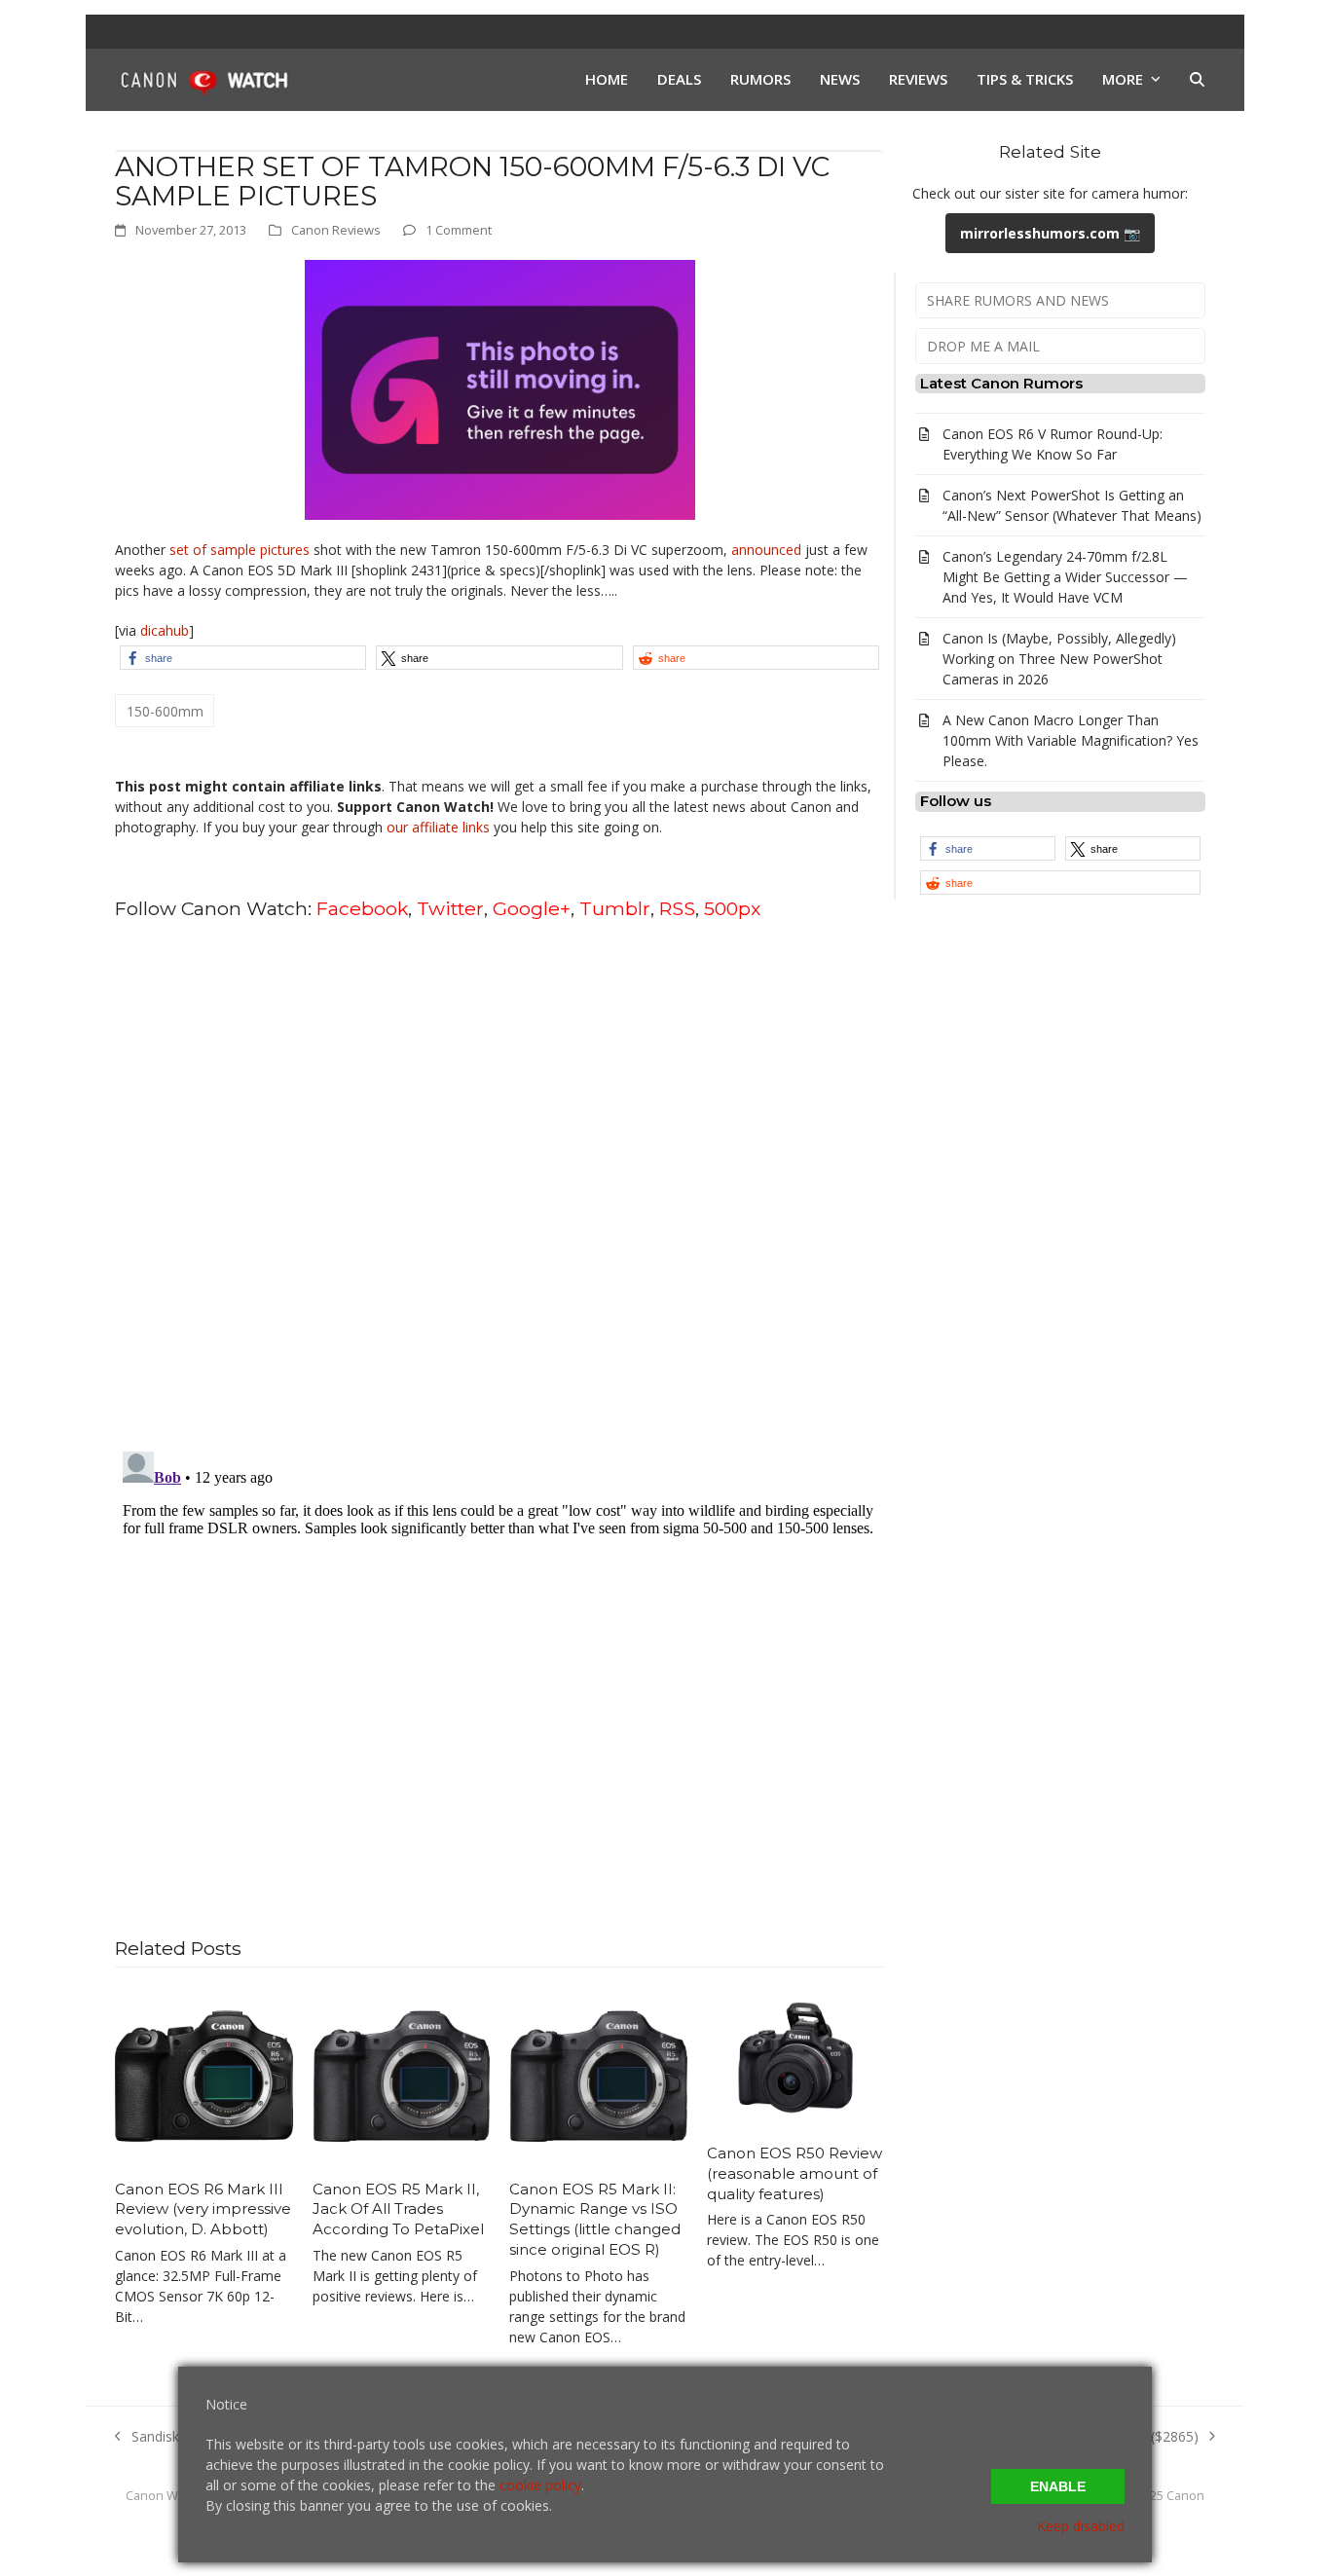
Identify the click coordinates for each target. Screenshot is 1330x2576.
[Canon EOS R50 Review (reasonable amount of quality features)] (796, 2057)
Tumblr (615, 908)
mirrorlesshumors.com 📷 (1050, 233)
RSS (677, 908)
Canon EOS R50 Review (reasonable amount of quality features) (794, 2173)
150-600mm (165, 711)
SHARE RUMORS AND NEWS (1018, 300)
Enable (1058, 2486)
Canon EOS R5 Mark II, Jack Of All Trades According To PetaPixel (398, 2209)
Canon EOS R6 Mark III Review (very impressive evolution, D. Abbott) (203, 2209)
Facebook (362, 908)
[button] (1197, 80)
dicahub (165, 630)
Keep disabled (1081, 2526)
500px (732, 908)
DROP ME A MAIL (983, 346)
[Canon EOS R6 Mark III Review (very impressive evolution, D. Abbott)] (204, 2074)
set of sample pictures (240, 550)
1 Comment (459, 230)
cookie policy (540, 2485)
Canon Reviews (336, 230)
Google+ (532, 908)
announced (764, 550)
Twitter (450, 908)
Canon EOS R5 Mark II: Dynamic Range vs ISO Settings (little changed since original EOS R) (595, 2219)
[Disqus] (499, 1184)
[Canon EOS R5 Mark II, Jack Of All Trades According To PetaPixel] (402, 2074)
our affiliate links (438, 827)
